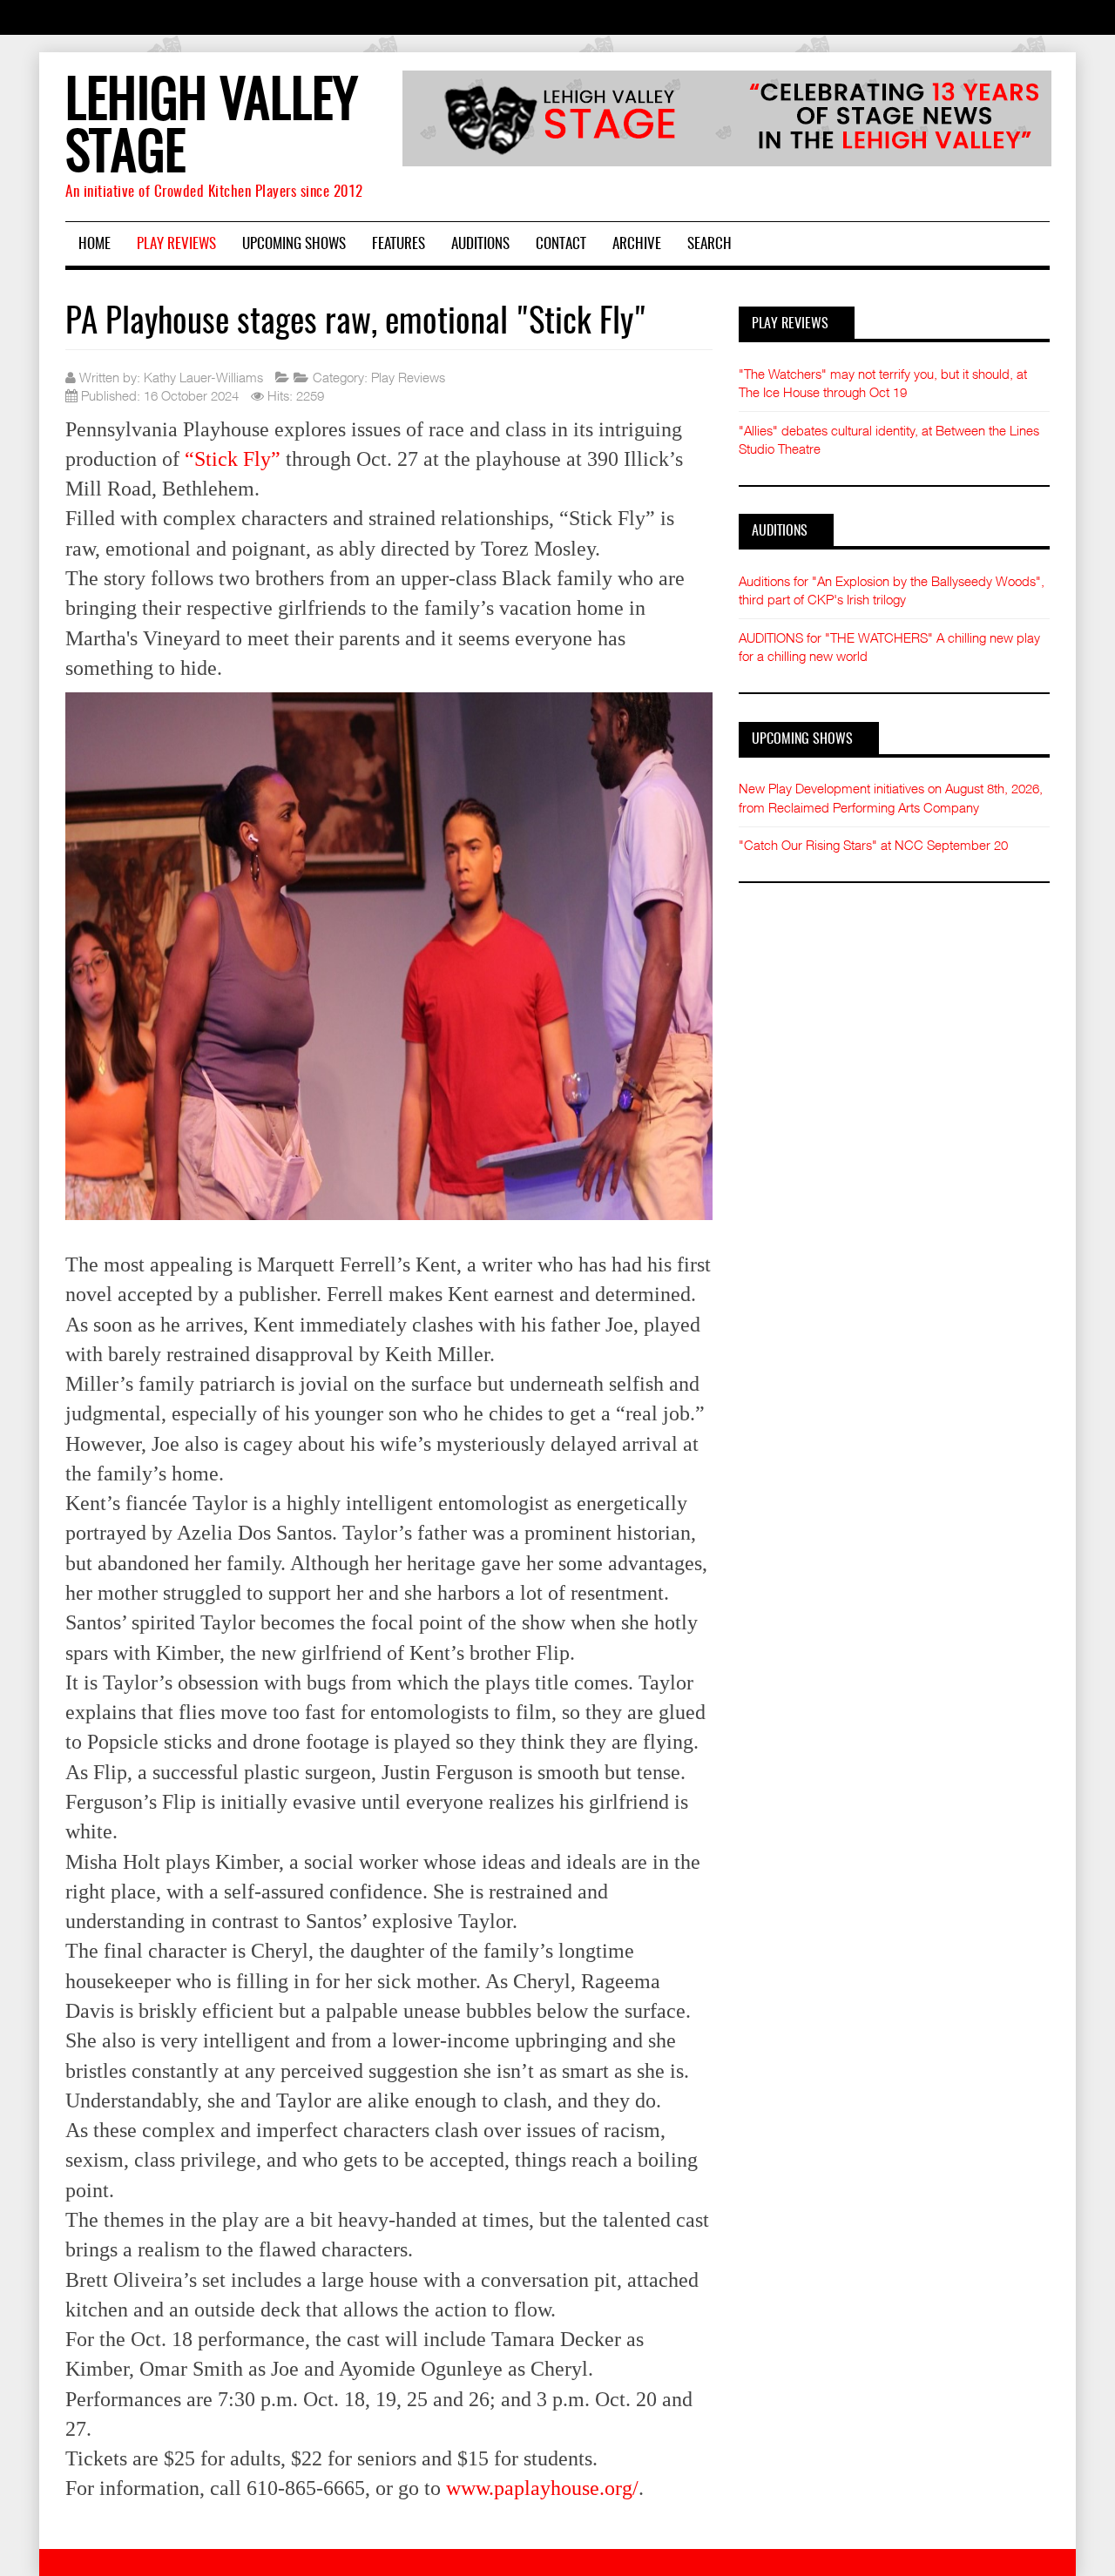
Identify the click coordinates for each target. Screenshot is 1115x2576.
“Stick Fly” (233, 459)
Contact (561, 244)
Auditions (480, 244)
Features (399, 244)
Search (710, 244)
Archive (637, 244)
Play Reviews (176, 244)
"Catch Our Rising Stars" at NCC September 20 (873, 845)
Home (95, 244)
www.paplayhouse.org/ (542, 2488)
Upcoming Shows (294, 244)
